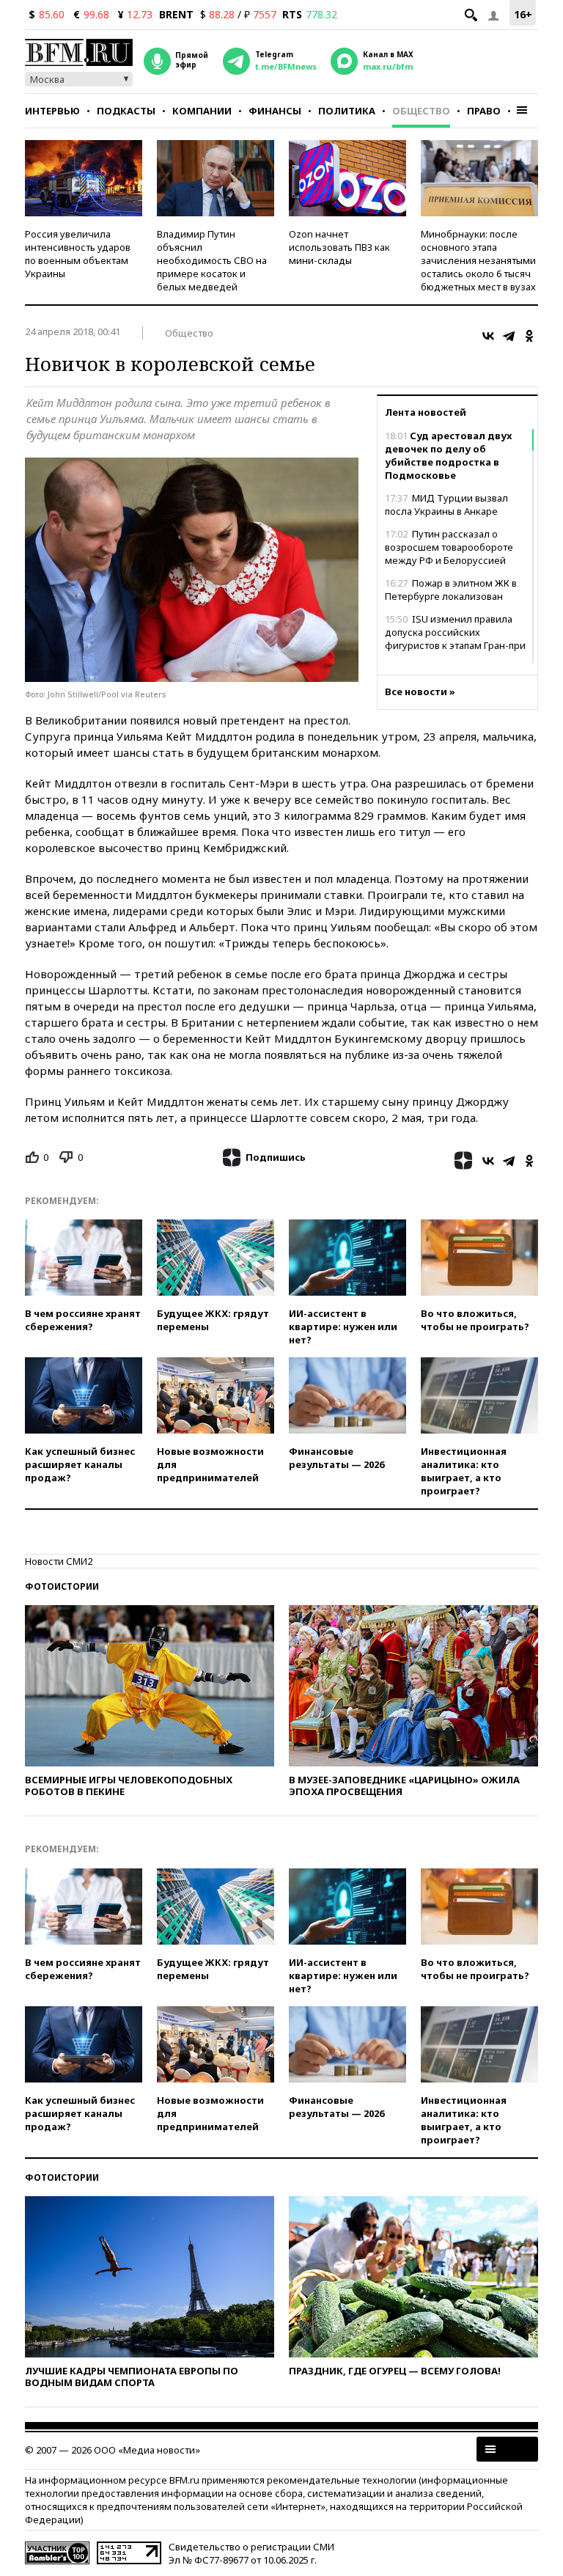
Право (484, 111)
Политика (347, 111)
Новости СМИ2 (59, 1561)
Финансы (275, 111)
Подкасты (126, 111)
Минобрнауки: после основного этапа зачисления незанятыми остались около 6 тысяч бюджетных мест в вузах (478, 260)
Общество (421, 111)
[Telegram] (509, 336)
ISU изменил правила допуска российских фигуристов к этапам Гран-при (455, 632)
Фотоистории (62, 1586)
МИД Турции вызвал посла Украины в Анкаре (446, 504)
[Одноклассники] (529, 336)
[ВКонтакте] (488, 336)
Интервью (52, 111)
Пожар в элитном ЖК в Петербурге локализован (451, 590)
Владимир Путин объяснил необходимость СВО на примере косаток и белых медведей (212, 260)
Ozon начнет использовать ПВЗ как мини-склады (339, 247)
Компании (202, 111)
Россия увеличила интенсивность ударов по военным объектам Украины (78, 254)
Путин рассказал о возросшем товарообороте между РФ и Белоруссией (449, 547)
